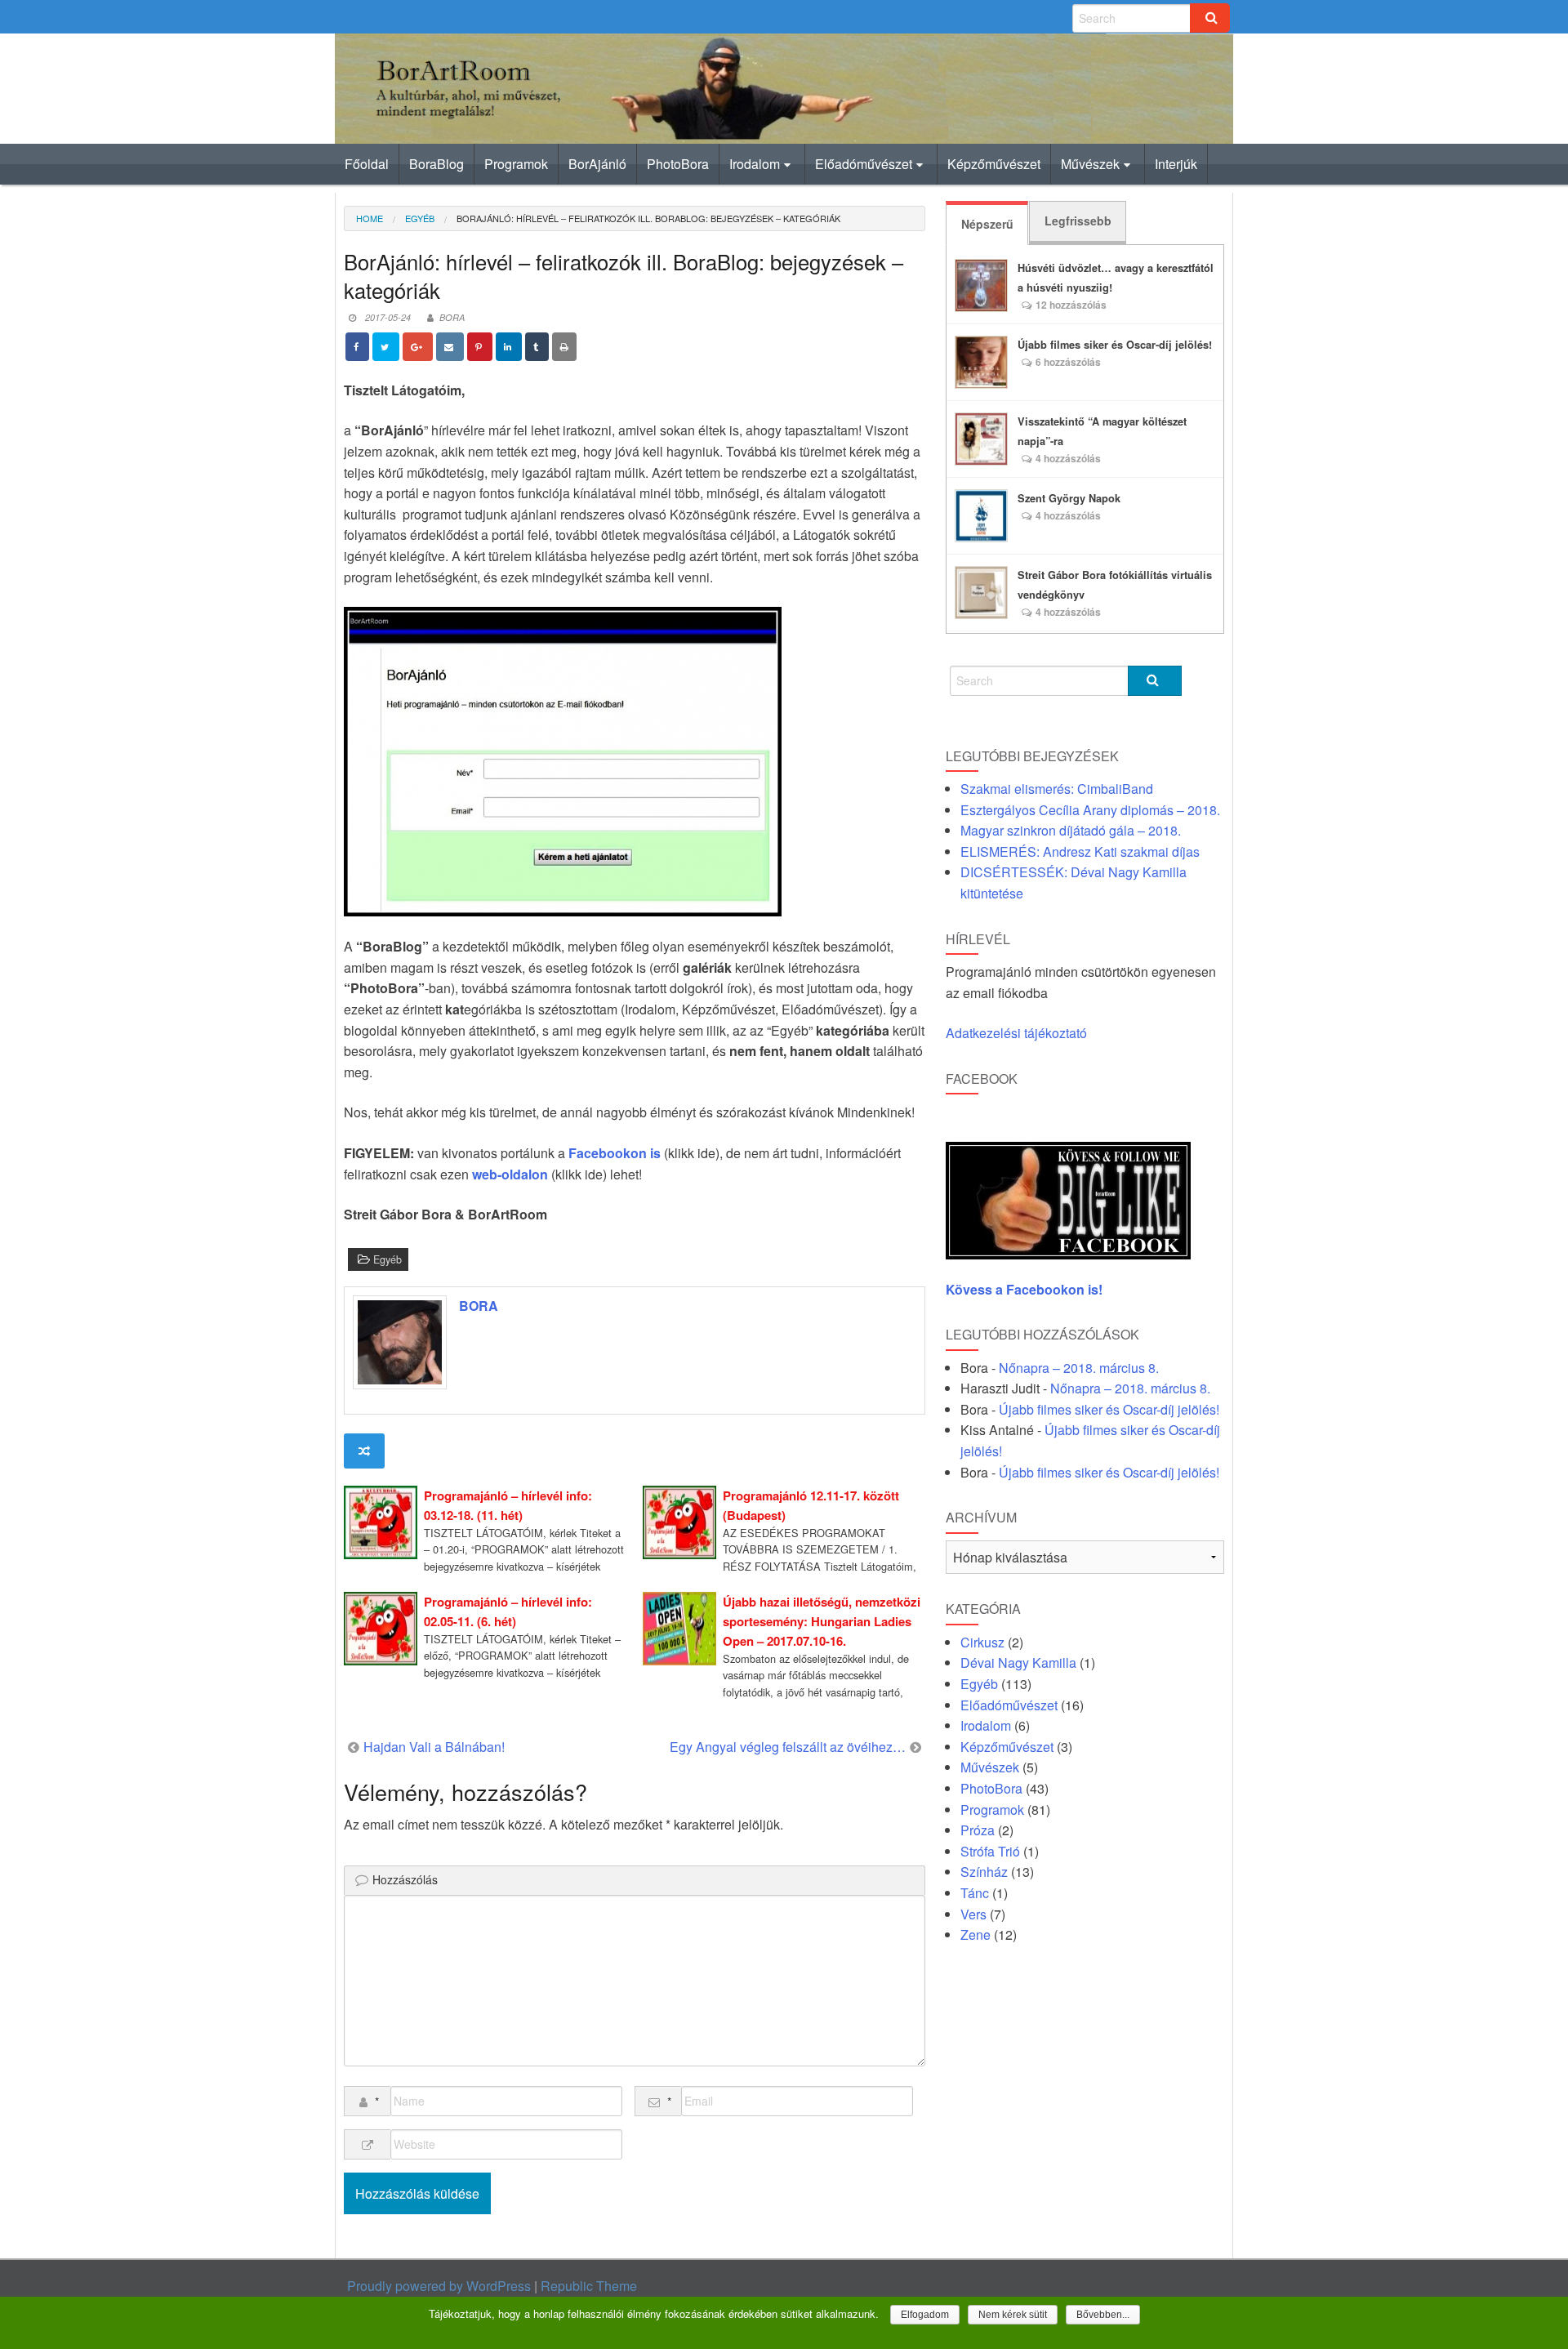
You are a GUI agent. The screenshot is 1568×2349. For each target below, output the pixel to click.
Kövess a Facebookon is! (1026, 1289)
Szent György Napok (1069, 498)
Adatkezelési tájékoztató (1016, 1033)
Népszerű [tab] (987, 224)
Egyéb (420, 218)
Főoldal (367, 164)
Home (370, 218)
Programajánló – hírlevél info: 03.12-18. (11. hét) (508, 1505)
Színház (984, 1872)
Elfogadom (925, 2315)
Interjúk (1176, 164)
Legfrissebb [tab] (1078, 221)
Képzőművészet (994, 164)
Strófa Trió (990, 1851)
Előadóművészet (864, 164)
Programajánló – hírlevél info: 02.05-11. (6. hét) (508, 1611)
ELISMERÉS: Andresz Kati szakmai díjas (1080, 851)
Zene (976, 1934)
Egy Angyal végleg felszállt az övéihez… (788, 1747)
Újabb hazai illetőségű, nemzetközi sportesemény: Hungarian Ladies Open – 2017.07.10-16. (822, 1621)
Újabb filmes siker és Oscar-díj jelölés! (1115, 345)
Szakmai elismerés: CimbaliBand (1057, 789)
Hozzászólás (405, 1879)
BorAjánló (597, 164)
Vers (973, 1914)
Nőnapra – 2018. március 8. (1079, 1368)
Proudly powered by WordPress (439, 2286)
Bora (452, 317)
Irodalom (755, 164)
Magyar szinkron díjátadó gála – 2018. (1071, 830)
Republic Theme (589, 2286)
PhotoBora (678, 164)
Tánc (975, 1893)
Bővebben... (1103, 2315)
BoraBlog (437, 164)
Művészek (1090, 164)
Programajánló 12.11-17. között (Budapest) (811, 1505)
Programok (516, 164)
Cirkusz (982, 1642)
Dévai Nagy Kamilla (1018, 1663)
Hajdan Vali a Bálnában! (434, 1747)
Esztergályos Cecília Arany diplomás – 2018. (1090, 810)
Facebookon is (615, 1153)
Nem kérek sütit (1013, 2315)
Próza (978, 1830)
